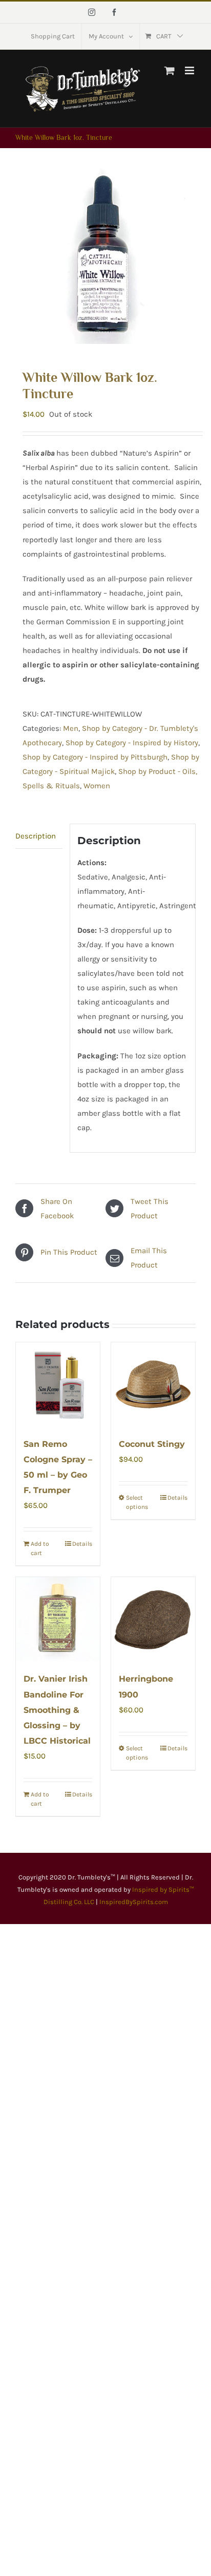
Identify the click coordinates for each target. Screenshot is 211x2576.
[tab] (39, 836)
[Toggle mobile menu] (190, 70)
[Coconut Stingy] (153, 1384)
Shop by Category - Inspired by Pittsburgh (95, 757)
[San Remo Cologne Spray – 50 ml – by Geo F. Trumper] (58, 1384)
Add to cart (40, 1548)
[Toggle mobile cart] (170, 70)
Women (97, 786)
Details (82, 1544)
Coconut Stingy (152, 1444)
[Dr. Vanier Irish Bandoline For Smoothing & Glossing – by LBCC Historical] (58, 1619)
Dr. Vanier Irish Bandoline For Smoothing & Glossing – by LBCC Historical (57, 1710)
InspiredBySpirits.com (134, 1902)
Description (36, 836)
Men (71, 728)
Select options (137, 1502)
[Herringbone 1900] (153, 1619)
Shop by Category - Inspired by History (132, 743)
